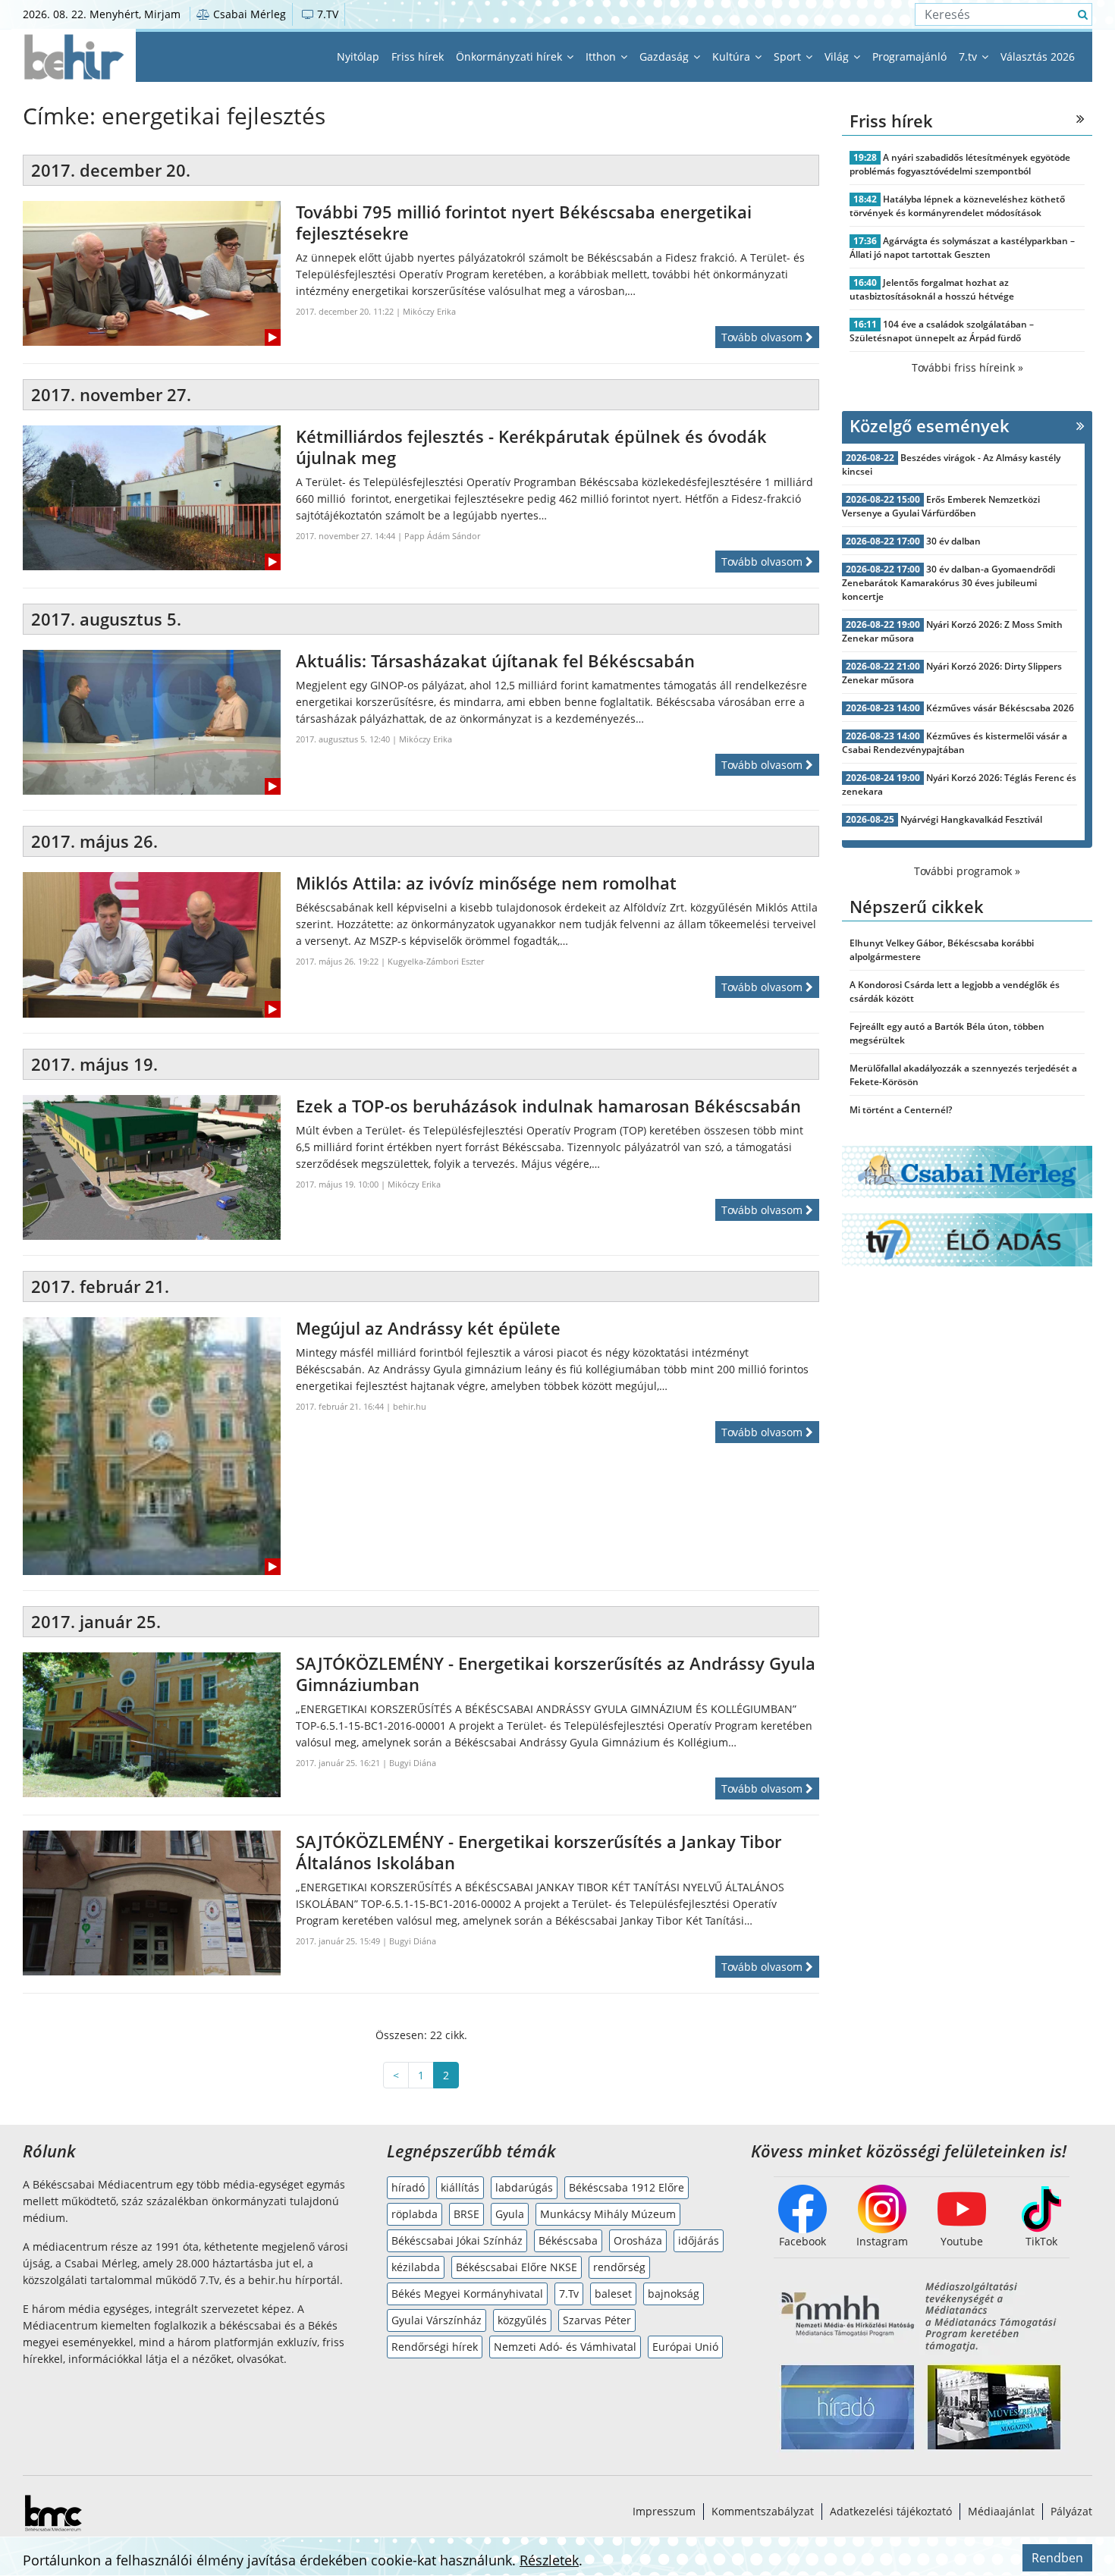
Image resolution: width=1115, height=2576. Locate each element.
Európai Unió (685, 2347)
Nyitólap (358, 56)
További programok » (967, 871)
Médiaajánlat (1001, 2511)
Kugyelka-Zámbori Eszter (436, 961)
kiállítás (460, 2187)
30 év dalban (953, 541)
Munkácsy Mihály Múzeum (608, 2214)
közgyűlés (522, 2320)
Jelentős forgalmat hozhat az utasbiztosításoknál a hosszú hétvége (932, 289)
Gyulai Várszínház (437, 2320)
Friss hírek (418, 56)
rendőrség (619, 2267)
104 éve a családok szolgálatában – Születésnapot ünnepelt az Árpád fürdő (942, 331)
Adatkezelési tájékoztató (891, 2511)
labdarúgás (524, 2187)
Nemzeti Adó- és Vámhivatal (565, 2347)
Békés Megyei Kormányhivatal (467, 2294)
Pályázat (1071, 2511)
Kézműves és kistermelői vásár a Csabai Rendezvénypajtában (955, 743)
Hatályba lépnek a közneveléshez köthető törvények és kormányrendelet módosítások (957, 206)
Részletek (549, 2560)
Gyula (510, 2214)
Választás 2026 (1038, 56)
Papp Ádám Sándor (442, 536)
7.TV (326, 14)
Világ (838, 56)
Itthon (602, 56)
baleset (613, 2294)
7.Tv (569, 2294)
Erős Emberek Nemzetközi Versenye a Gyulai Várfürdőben (941, 506)
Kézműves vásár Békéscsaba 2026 (1000, 708)
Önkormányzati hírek (510, 56)
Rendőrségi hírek (435, 2347)
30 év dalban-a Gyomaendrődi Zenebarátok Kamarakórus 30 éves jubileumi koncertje (949, 583)
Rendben (1057, 2558)
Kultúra (733, 56)
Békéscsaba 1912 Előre (627, 2187)
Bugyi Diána (413, 1763)
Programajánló (909, 56)
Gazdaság (666, 56)
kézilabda (416, 2267)
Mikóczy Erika (429, 311)
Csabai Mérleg (248, 14)
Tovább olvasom (763, 337)
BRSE (466, 2214)
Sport (789, 56)
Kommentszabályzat (763, 2511)
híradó (408, 2187)
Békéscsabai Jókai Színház (457, 2240)
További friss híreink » (967, 367)
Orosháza (638, 2240)
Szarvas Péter (597, 2320)
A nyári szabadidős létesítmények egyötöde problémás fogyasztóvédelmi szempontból (960, 164)
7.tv (969, 56)
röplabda (415, 2214)
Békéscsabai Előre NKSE (517, 2267)
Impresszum (664, 2511)
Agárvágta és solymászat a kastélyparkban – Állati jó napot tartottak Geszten (962, 248)
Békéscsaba (568, 2240)
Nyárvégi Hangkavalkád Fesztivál (971, 819)
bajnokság (674, 2294)
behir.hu (410, 1406)
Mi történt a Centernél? (901, 1110)
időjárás (699, 2240)
